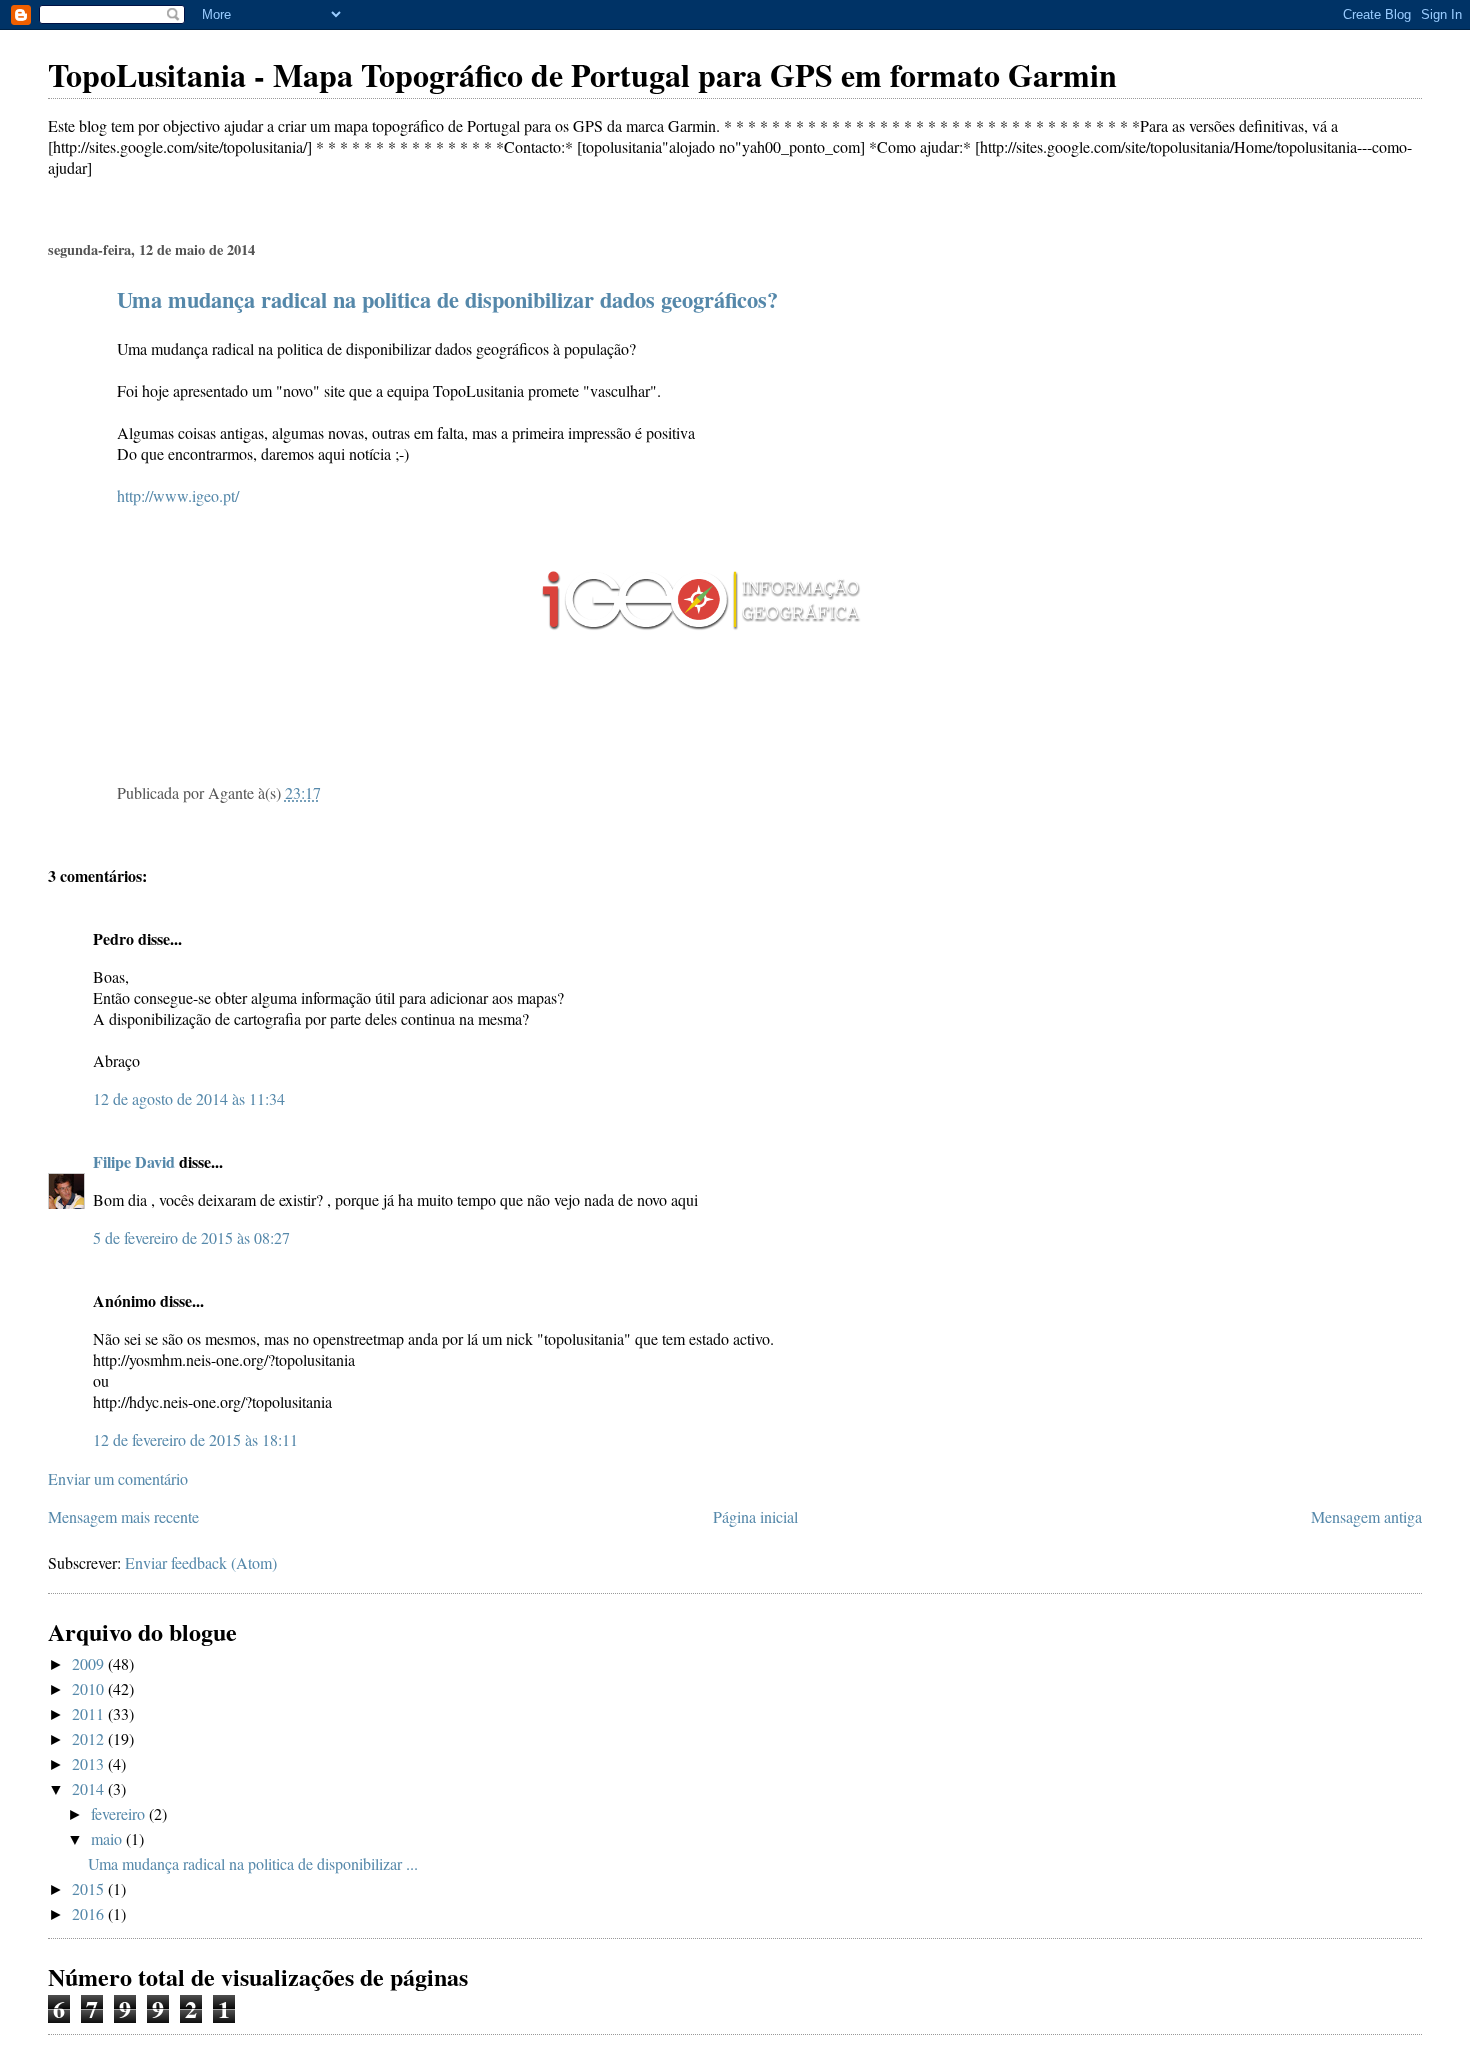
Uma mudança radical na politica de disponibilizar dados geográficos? (447, 299)
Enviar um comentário (118, 1478)
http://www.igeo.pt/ (178, 495)
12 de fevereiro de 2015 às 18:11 (195, 1439)
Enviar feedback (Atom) (201, 1562)
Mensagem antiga (1366, 1516)
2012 (90, 1738)
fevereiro (120, 1813)
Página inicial (755, 1516)
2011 (90, 1713)
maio (108, 1838)
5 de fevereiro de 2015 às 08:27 (191, 1237)
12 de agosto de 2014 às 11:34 (189, 1098)
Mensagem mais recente (123, 1516)
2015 (90, 1888)
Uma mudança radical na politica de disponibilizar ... (253, 1863)
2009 (90, 1663)
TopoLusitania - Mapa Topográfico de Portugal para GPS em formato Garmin (582, 74)
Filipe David (134, 1161)
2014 (90, 1788)
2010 (90, 1688)
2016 (90, 1913)
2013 (90, 1763)
